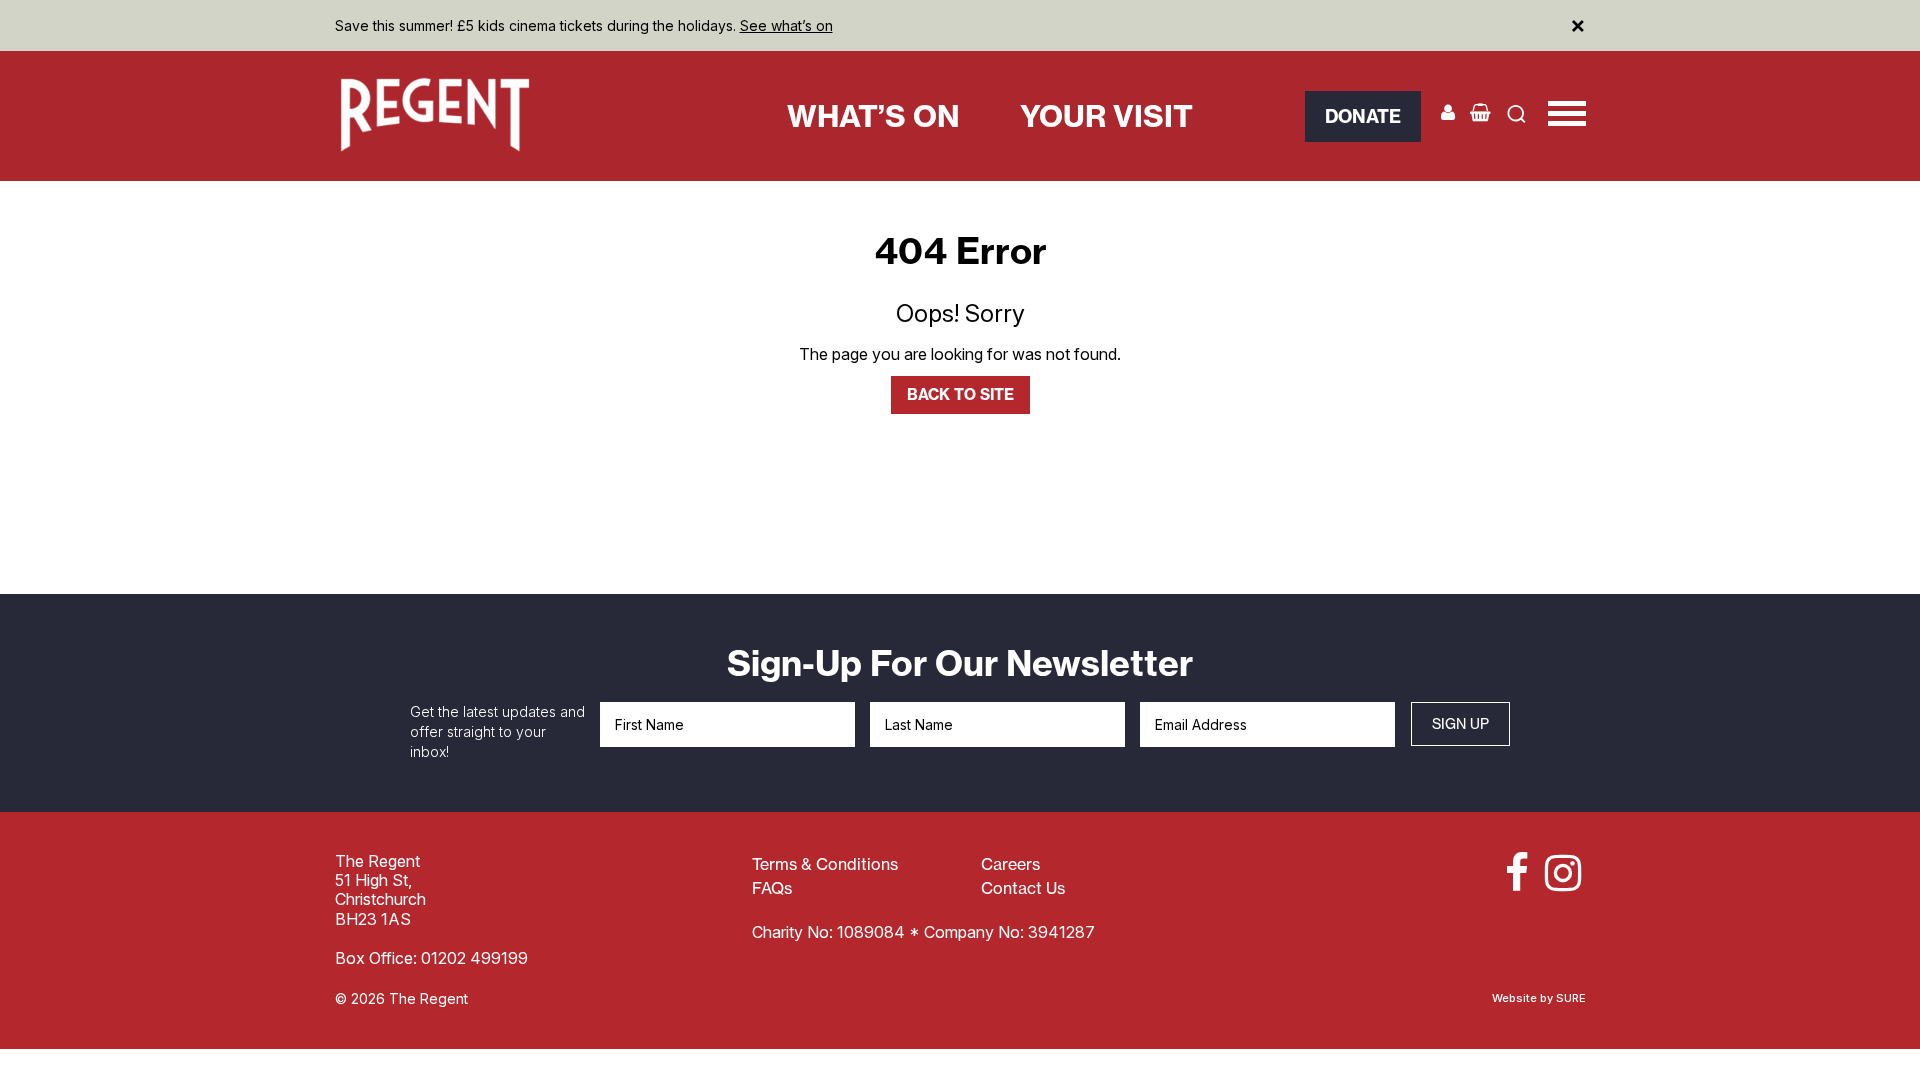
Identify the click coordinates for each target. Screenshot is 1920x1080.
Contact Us (1023, 888)
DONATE (1363, 116)
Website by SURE (1539, 998)
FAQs (772, 888)
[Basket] (1480, 112)
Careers (1010, 864)
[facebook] (1508, 873)
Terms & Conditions (825, 864)
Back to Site (960, 394)
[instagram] (1560, 873)
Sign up (1460, 723)
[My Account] (1448, 112)
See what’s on (786, 25)
